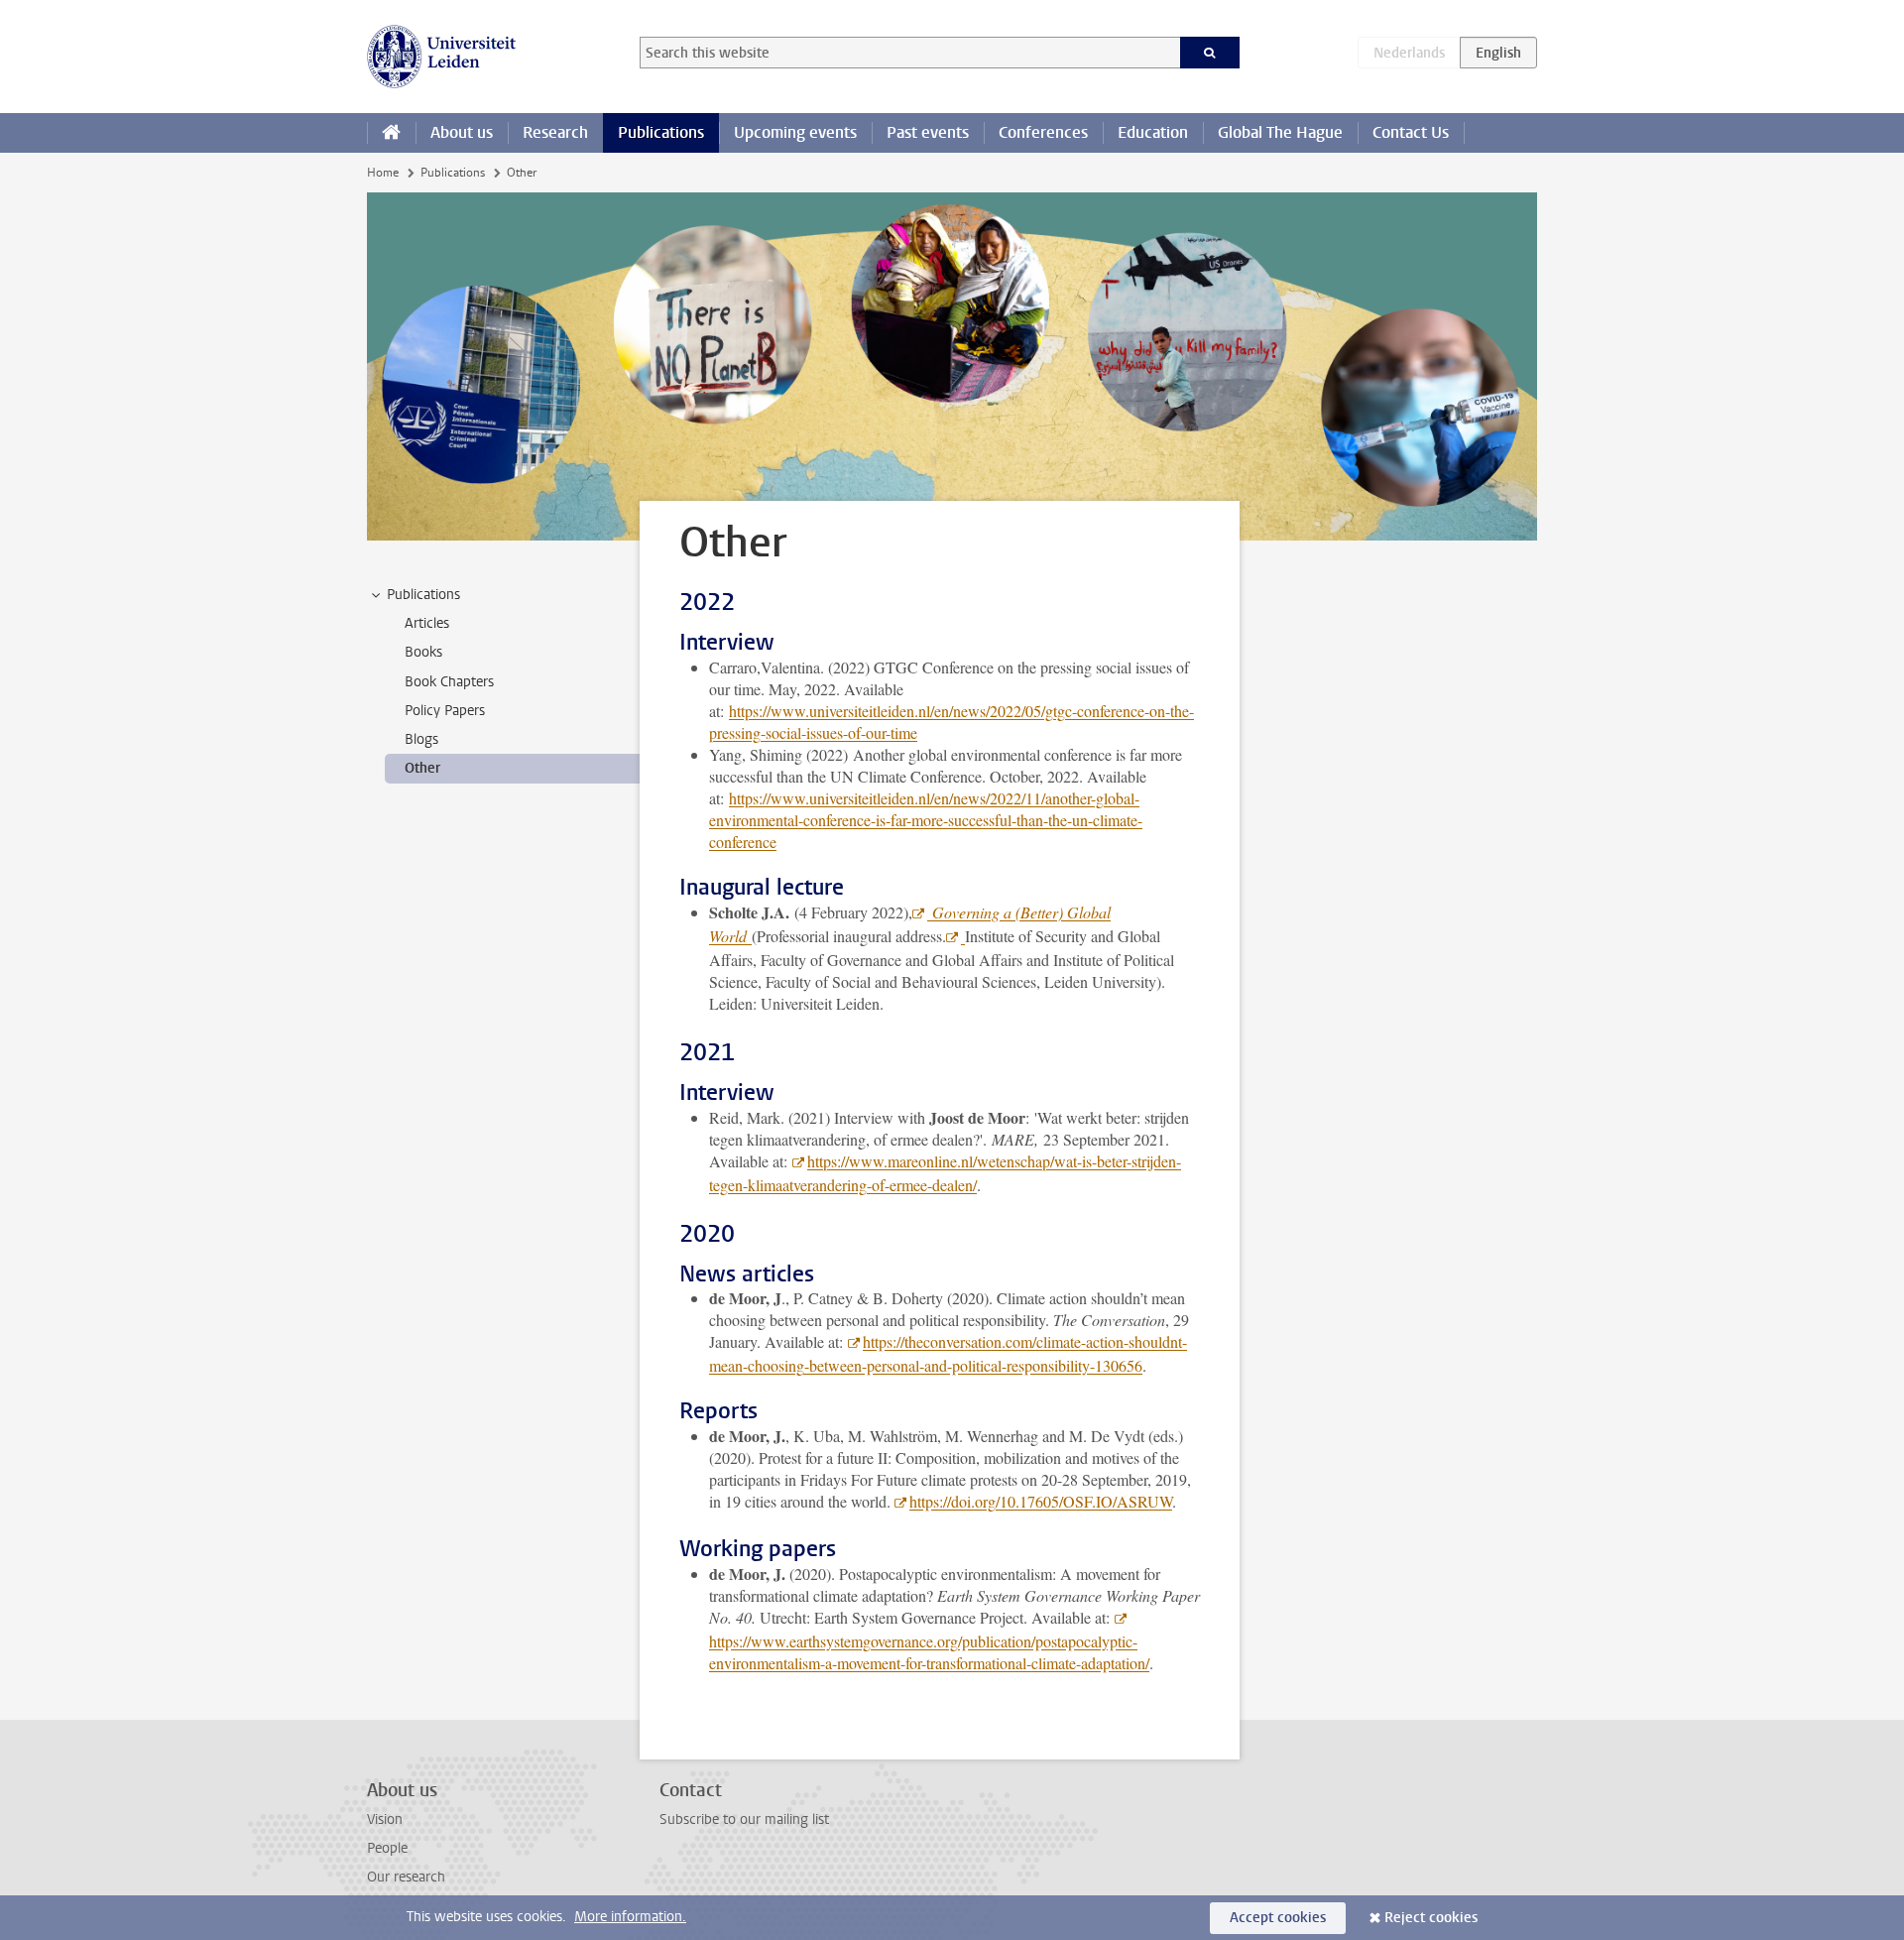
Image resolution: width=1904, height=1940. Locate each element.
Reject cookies (1431, 1918)
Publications (661, 132)
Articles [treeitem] (427, 623)
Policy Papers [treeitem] (445, 711)
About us (462, 132)
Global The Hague (1280, 132)
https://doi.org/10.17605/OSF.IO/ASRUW (1041, 1501)
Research (555, 132)
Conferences (1043, 132)
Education (1153, 132)
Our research (406, 1877)
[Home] (391, 133)
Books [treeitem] (423, 652)
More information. (630, 1917)
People (387, 1848)
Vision (385, 1819)
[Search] (1210, 53)
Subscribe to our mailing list (744, 1819)
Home (383, 173)
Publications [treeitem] (423, 595)
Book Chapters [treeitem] (449, 682)
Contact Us (1411, 132)
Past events (928, 132)
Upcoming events (795, 132)
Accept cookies (1278, 1918)
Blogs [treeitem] (421, 739)
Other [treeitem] (422, 768)
